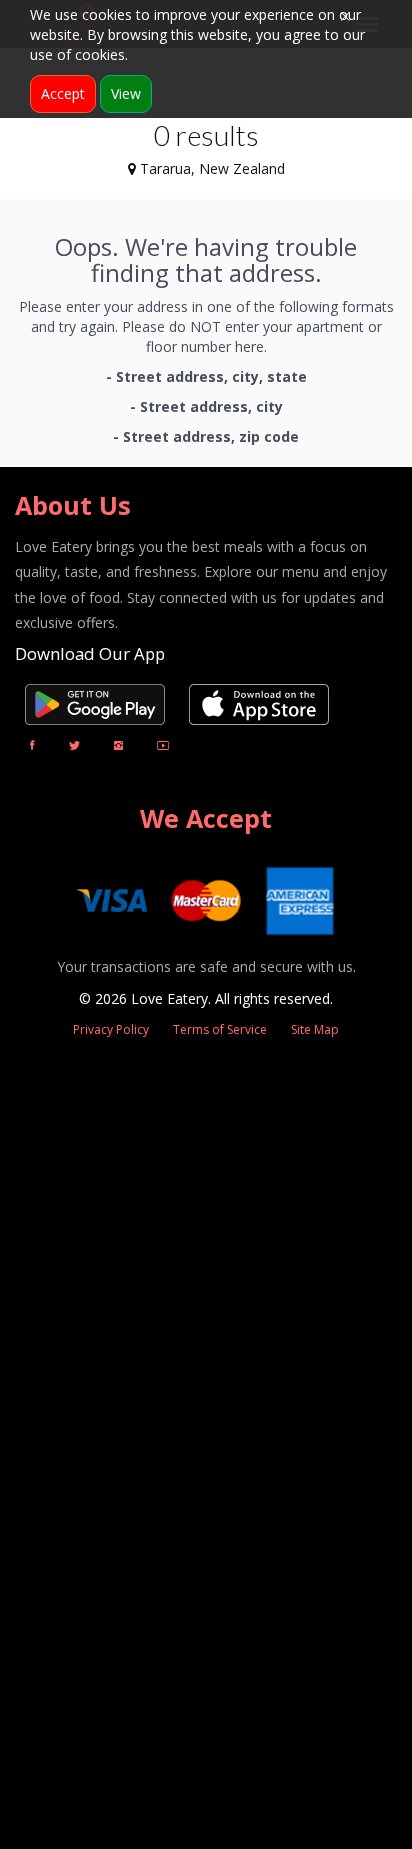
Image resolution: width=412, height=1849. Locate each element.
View (126, 93)
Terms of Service (220, 1029)
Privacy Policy (111, 1029)
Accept (63, 93)
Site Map (315, 1029)
